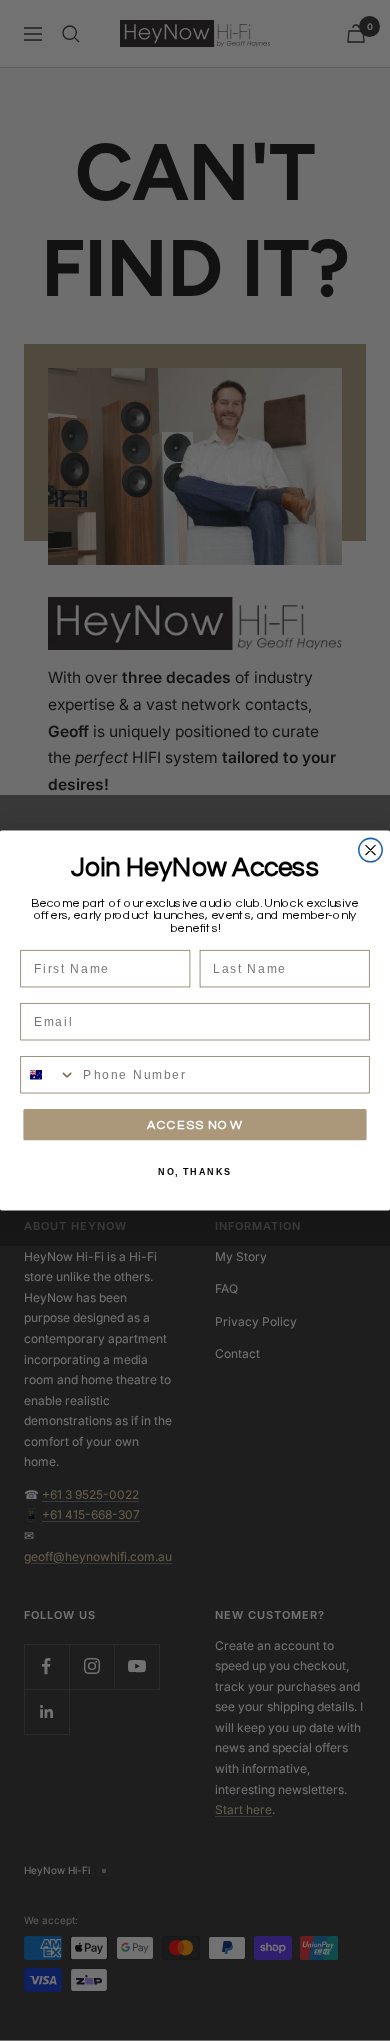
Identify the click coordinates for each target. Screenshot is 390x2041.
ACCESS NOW (195, 1124)
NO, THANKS (195, 1171)
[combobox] (48, 1075)
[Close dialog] (370, 849)
